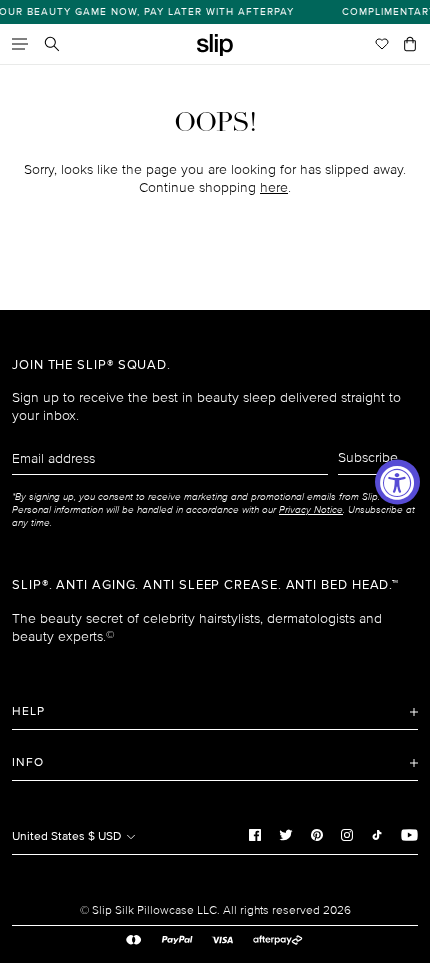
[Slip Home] (215, 45)
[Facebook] (255, 834)
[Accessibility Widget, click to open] (397, 481)
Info (28, 762)
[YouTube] (409, 834)
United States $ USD (68, 836)
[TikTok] (377, 834)
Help (28, 711)
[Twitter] (286, 834)
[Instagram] (347, 834)
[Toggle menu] (20, 44)
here (274, 187)
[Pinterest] (317, 834)
